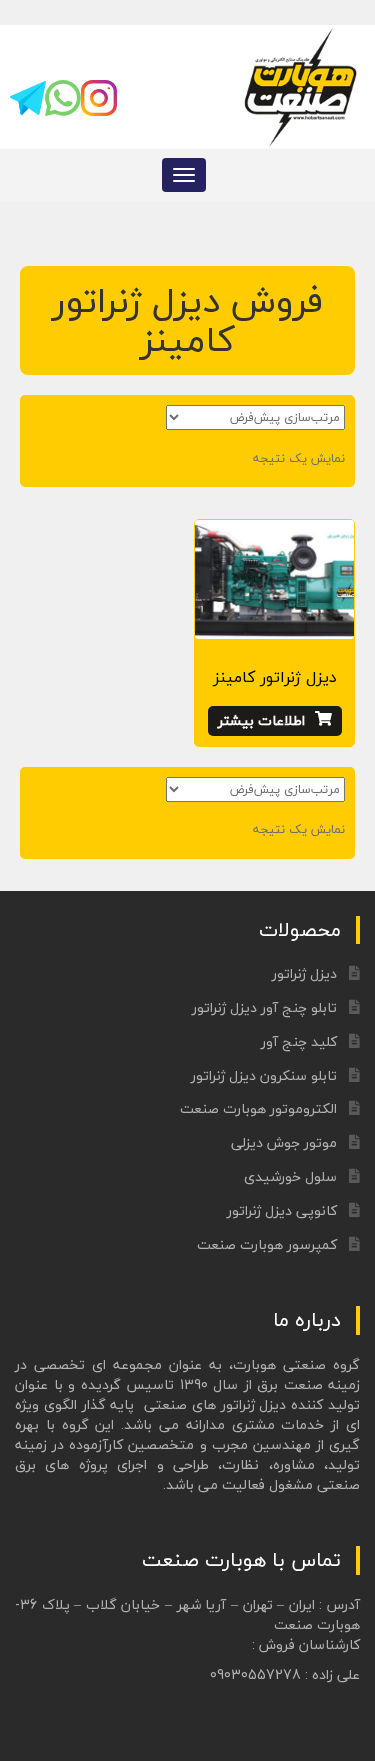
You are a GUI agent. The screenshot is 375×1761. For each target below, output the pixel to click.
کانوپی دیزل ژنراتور (282, 1210)
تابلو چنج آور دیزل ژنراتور (264, 1007)
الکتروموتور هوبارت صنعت (258, 1108)
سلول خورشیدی (290, 1176)
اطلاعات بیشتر (261, 720)
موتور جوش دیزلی (284, 1142)
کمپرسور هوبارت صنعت (267, 1244)
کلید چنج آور (299, 1041)
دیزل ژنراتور (304, 973)
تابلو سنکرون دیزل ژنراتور (264, 1075)
